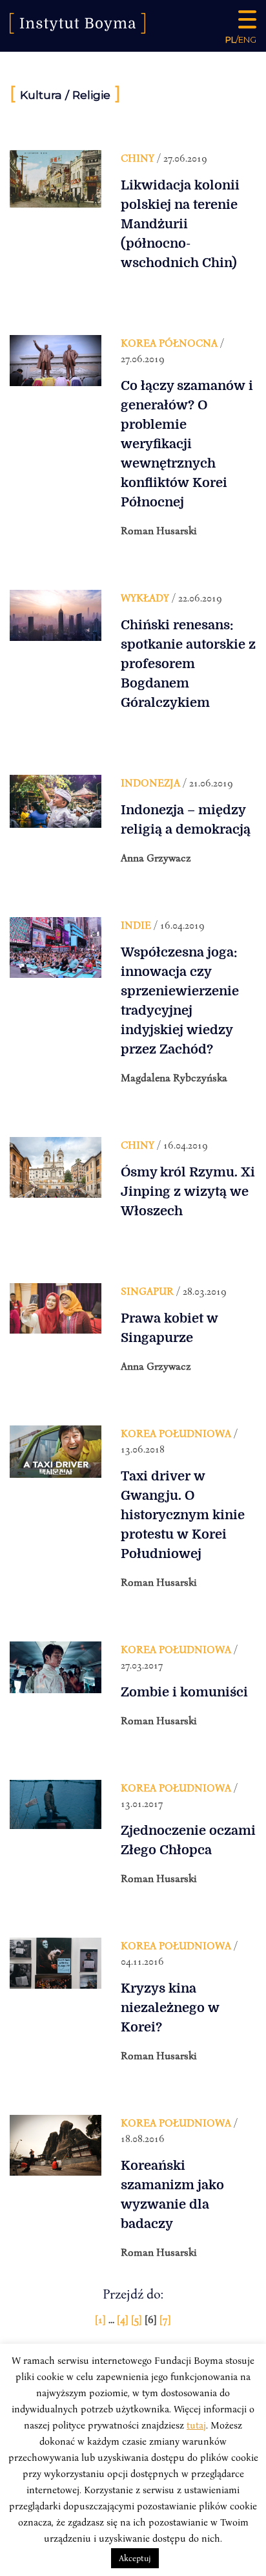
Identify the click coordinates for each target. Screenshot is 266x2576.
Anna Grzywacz (156, 858)
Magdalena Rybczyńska (174, 1077)
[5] (138, 2319)
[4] (124, 2319)
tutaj (196, 2425)
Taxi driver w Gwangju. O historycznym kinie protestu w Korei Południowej (183, 1515)
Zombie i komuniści (184, 1692)
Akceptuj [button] (135, 2558)
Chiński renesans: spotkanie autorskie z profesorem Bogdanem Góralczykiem (188, 664)
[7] (165, 2319)
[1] (102, 2319)
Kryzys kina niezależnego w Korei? (170, 2008)
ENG (247, 39)
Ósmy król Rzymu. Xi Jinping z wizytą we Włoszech (188, 1192)
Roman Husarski (159, 530)
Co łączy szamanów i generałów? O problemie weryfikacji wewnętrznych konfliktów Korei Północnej (187, 444)
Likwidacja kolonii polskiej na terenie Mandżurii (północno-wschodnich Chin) (180, 224)
